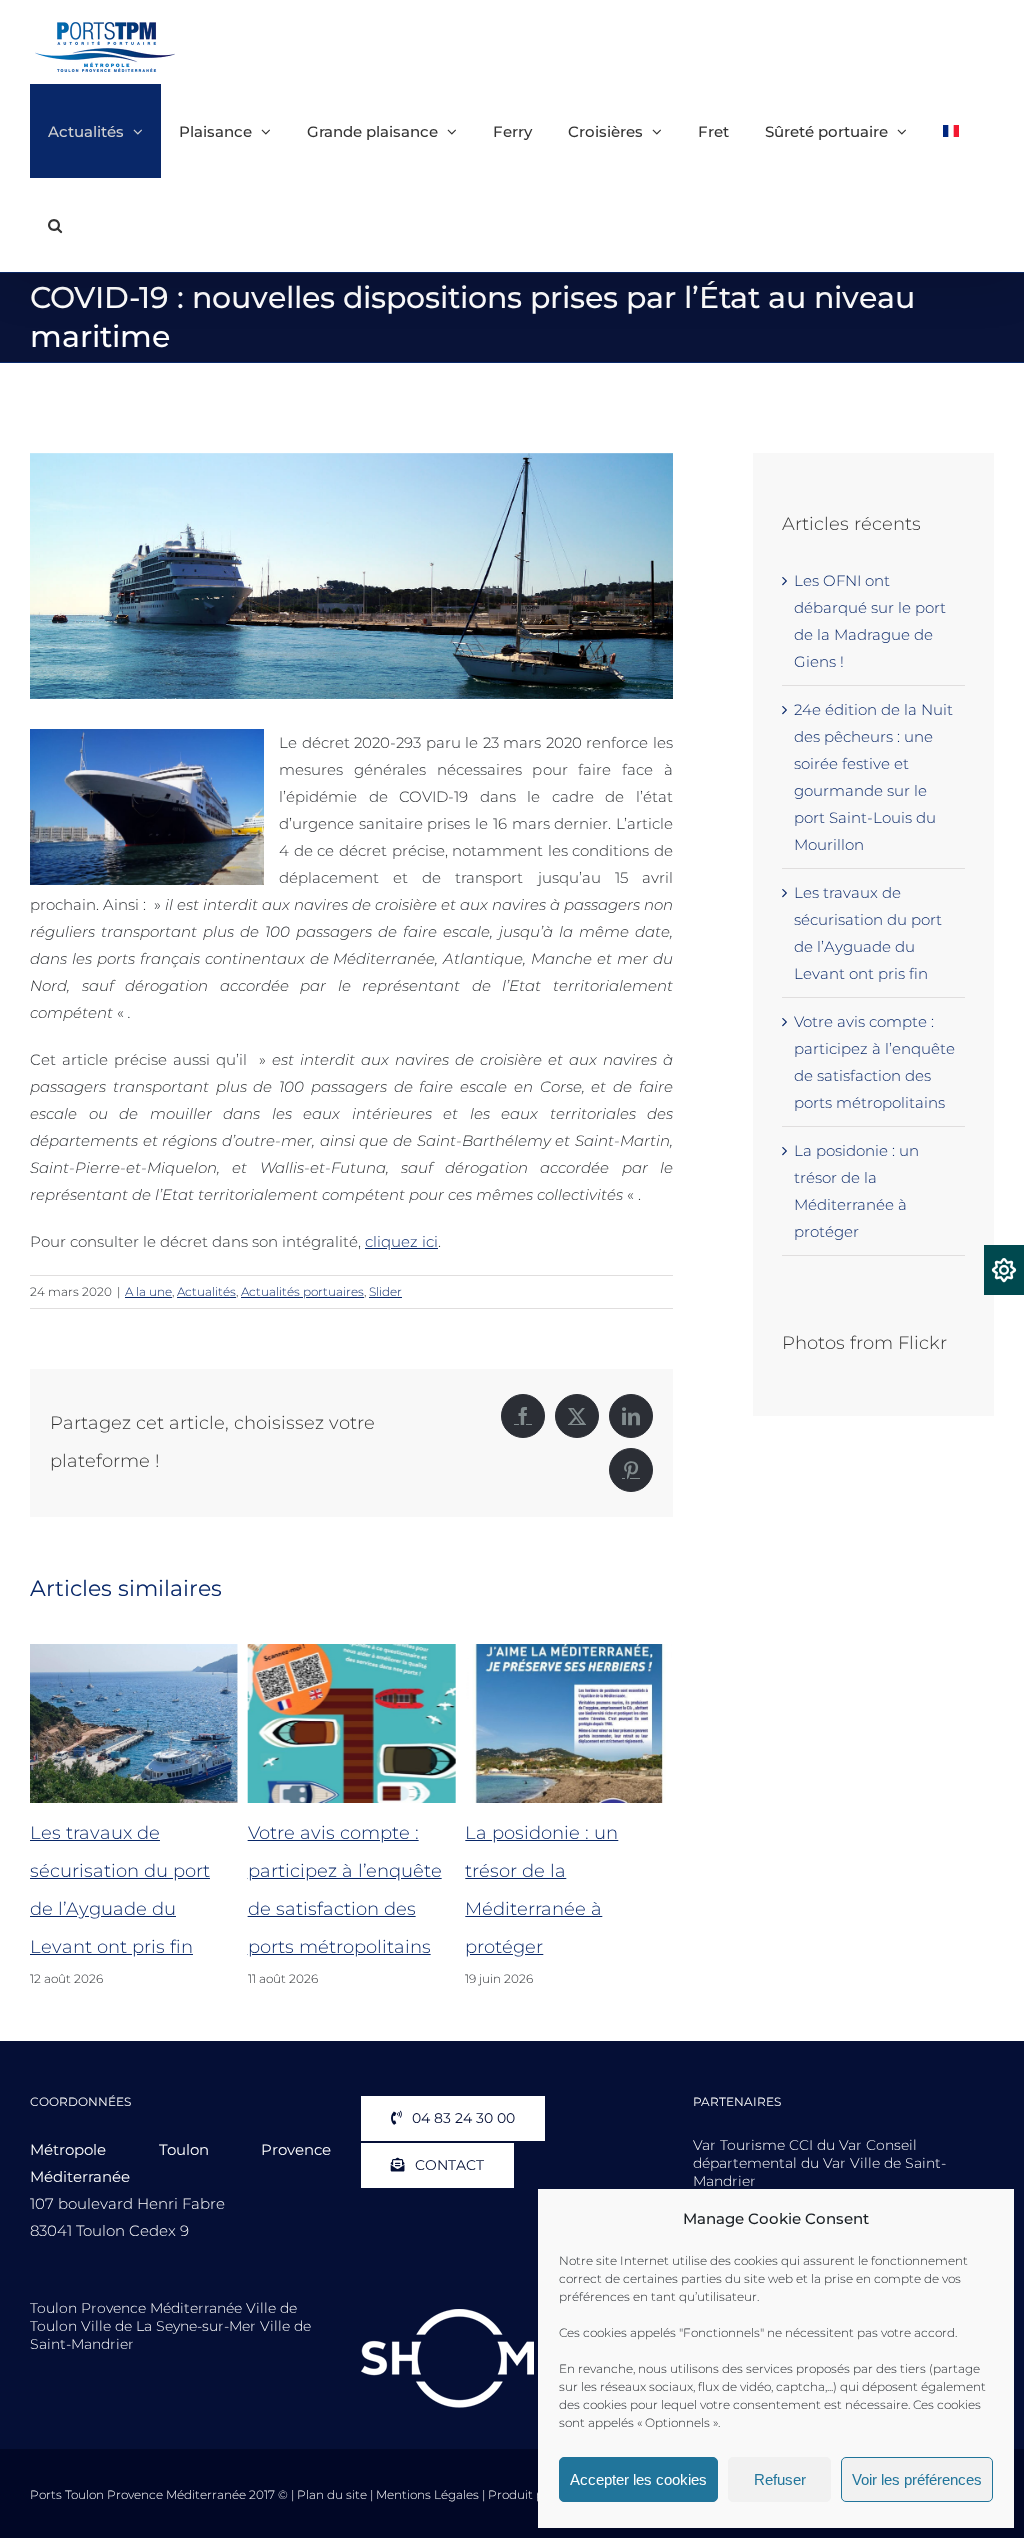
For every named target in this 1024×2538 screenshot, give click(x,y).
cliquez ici (401, 1241)
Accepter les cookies (638, 2479)
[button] (55, 225)
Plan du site (332, 2494)
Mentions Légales (427, 2494)
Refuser (780, 2479)
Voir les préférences (917, 2479)
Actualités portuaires (302, 1291)
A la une (148, 1291)
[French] (951, 131)
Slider (385, 1291)
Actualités (206, 1291)
